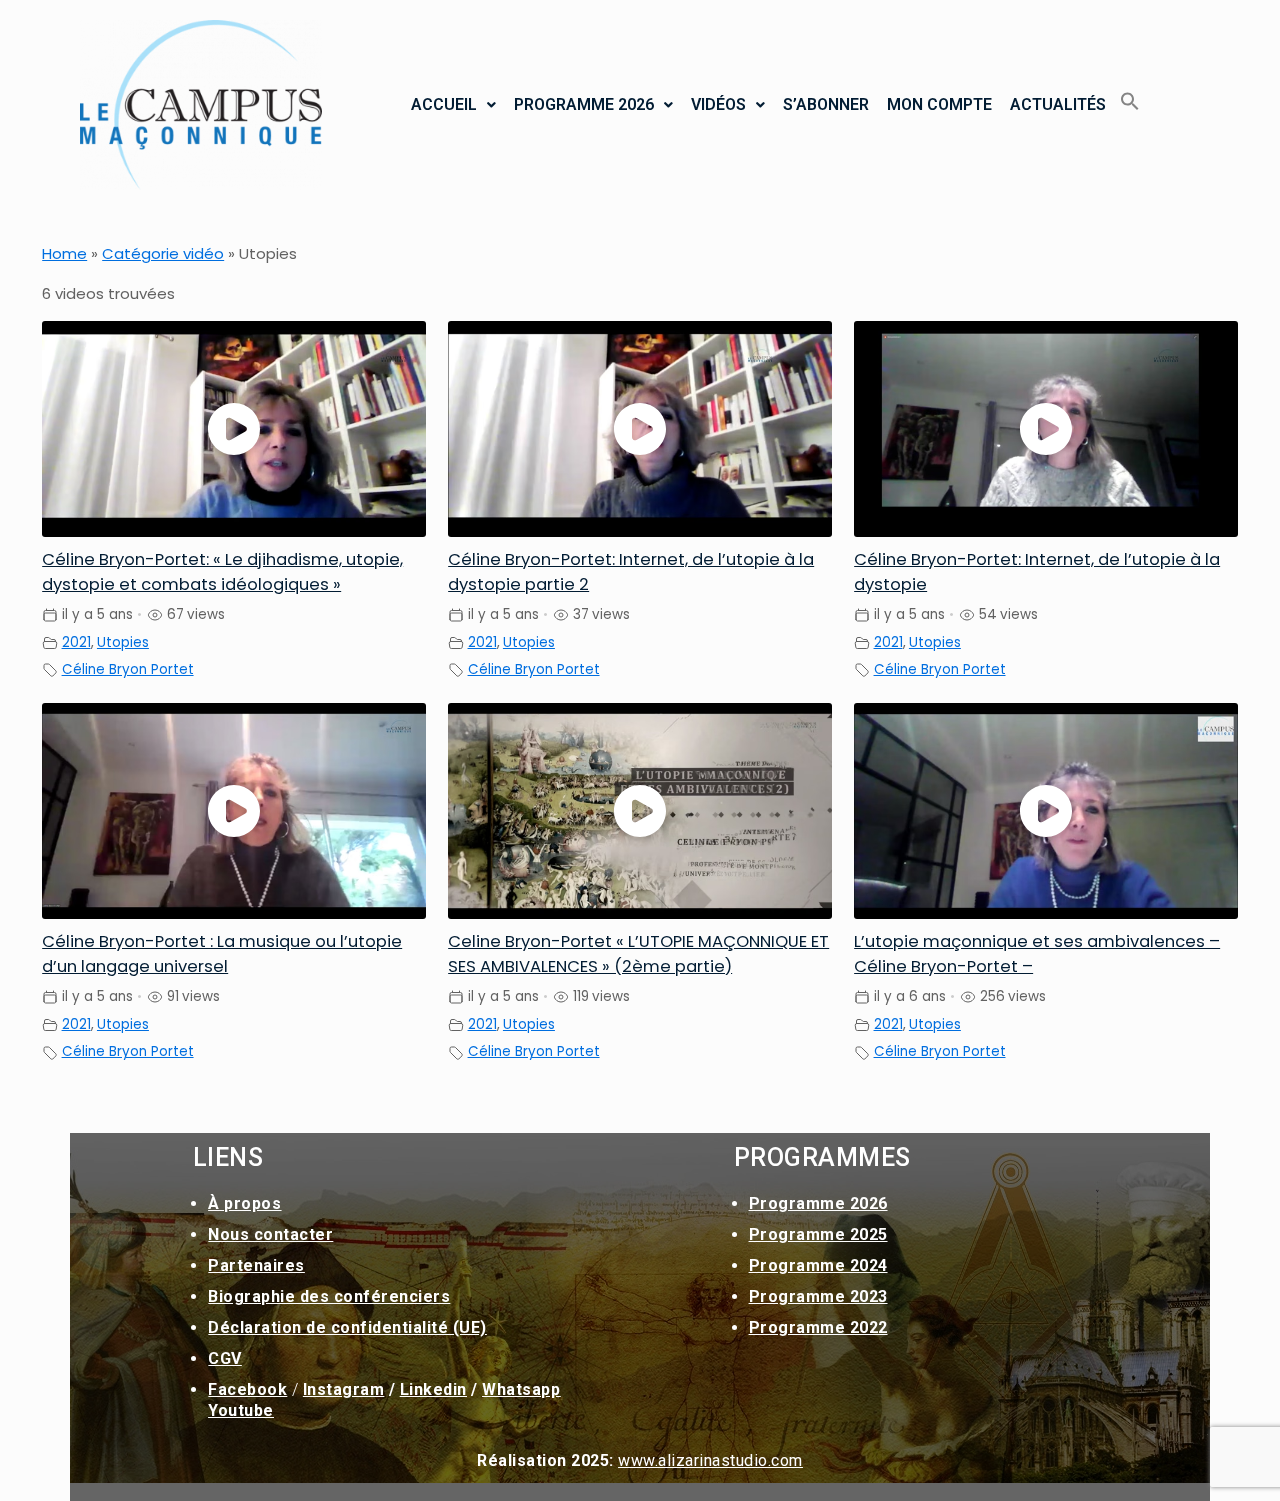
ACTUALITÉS (1058, 104)
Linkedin (433, 1389)
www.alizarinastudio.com (710, 1460)
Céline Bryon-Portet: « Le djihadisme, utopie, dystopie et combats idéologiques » (222, 572)
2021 (76, 642)
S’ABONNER (826, 104)
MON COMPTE (939, 104)
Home (64, 253)
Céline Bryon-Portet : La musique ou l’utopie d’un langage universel (222, 954)
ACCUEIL (444, 104)
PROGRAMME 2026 (584, 104)
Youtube (241, 1410)
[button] (453, 105)
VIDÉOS (718, 104)
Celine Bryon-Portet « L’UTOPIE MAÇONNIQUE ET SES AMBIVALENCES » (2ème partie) (638, 954)
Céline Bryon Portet (128, 669)
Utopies (123, 642)
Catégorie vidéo (163, 253)
